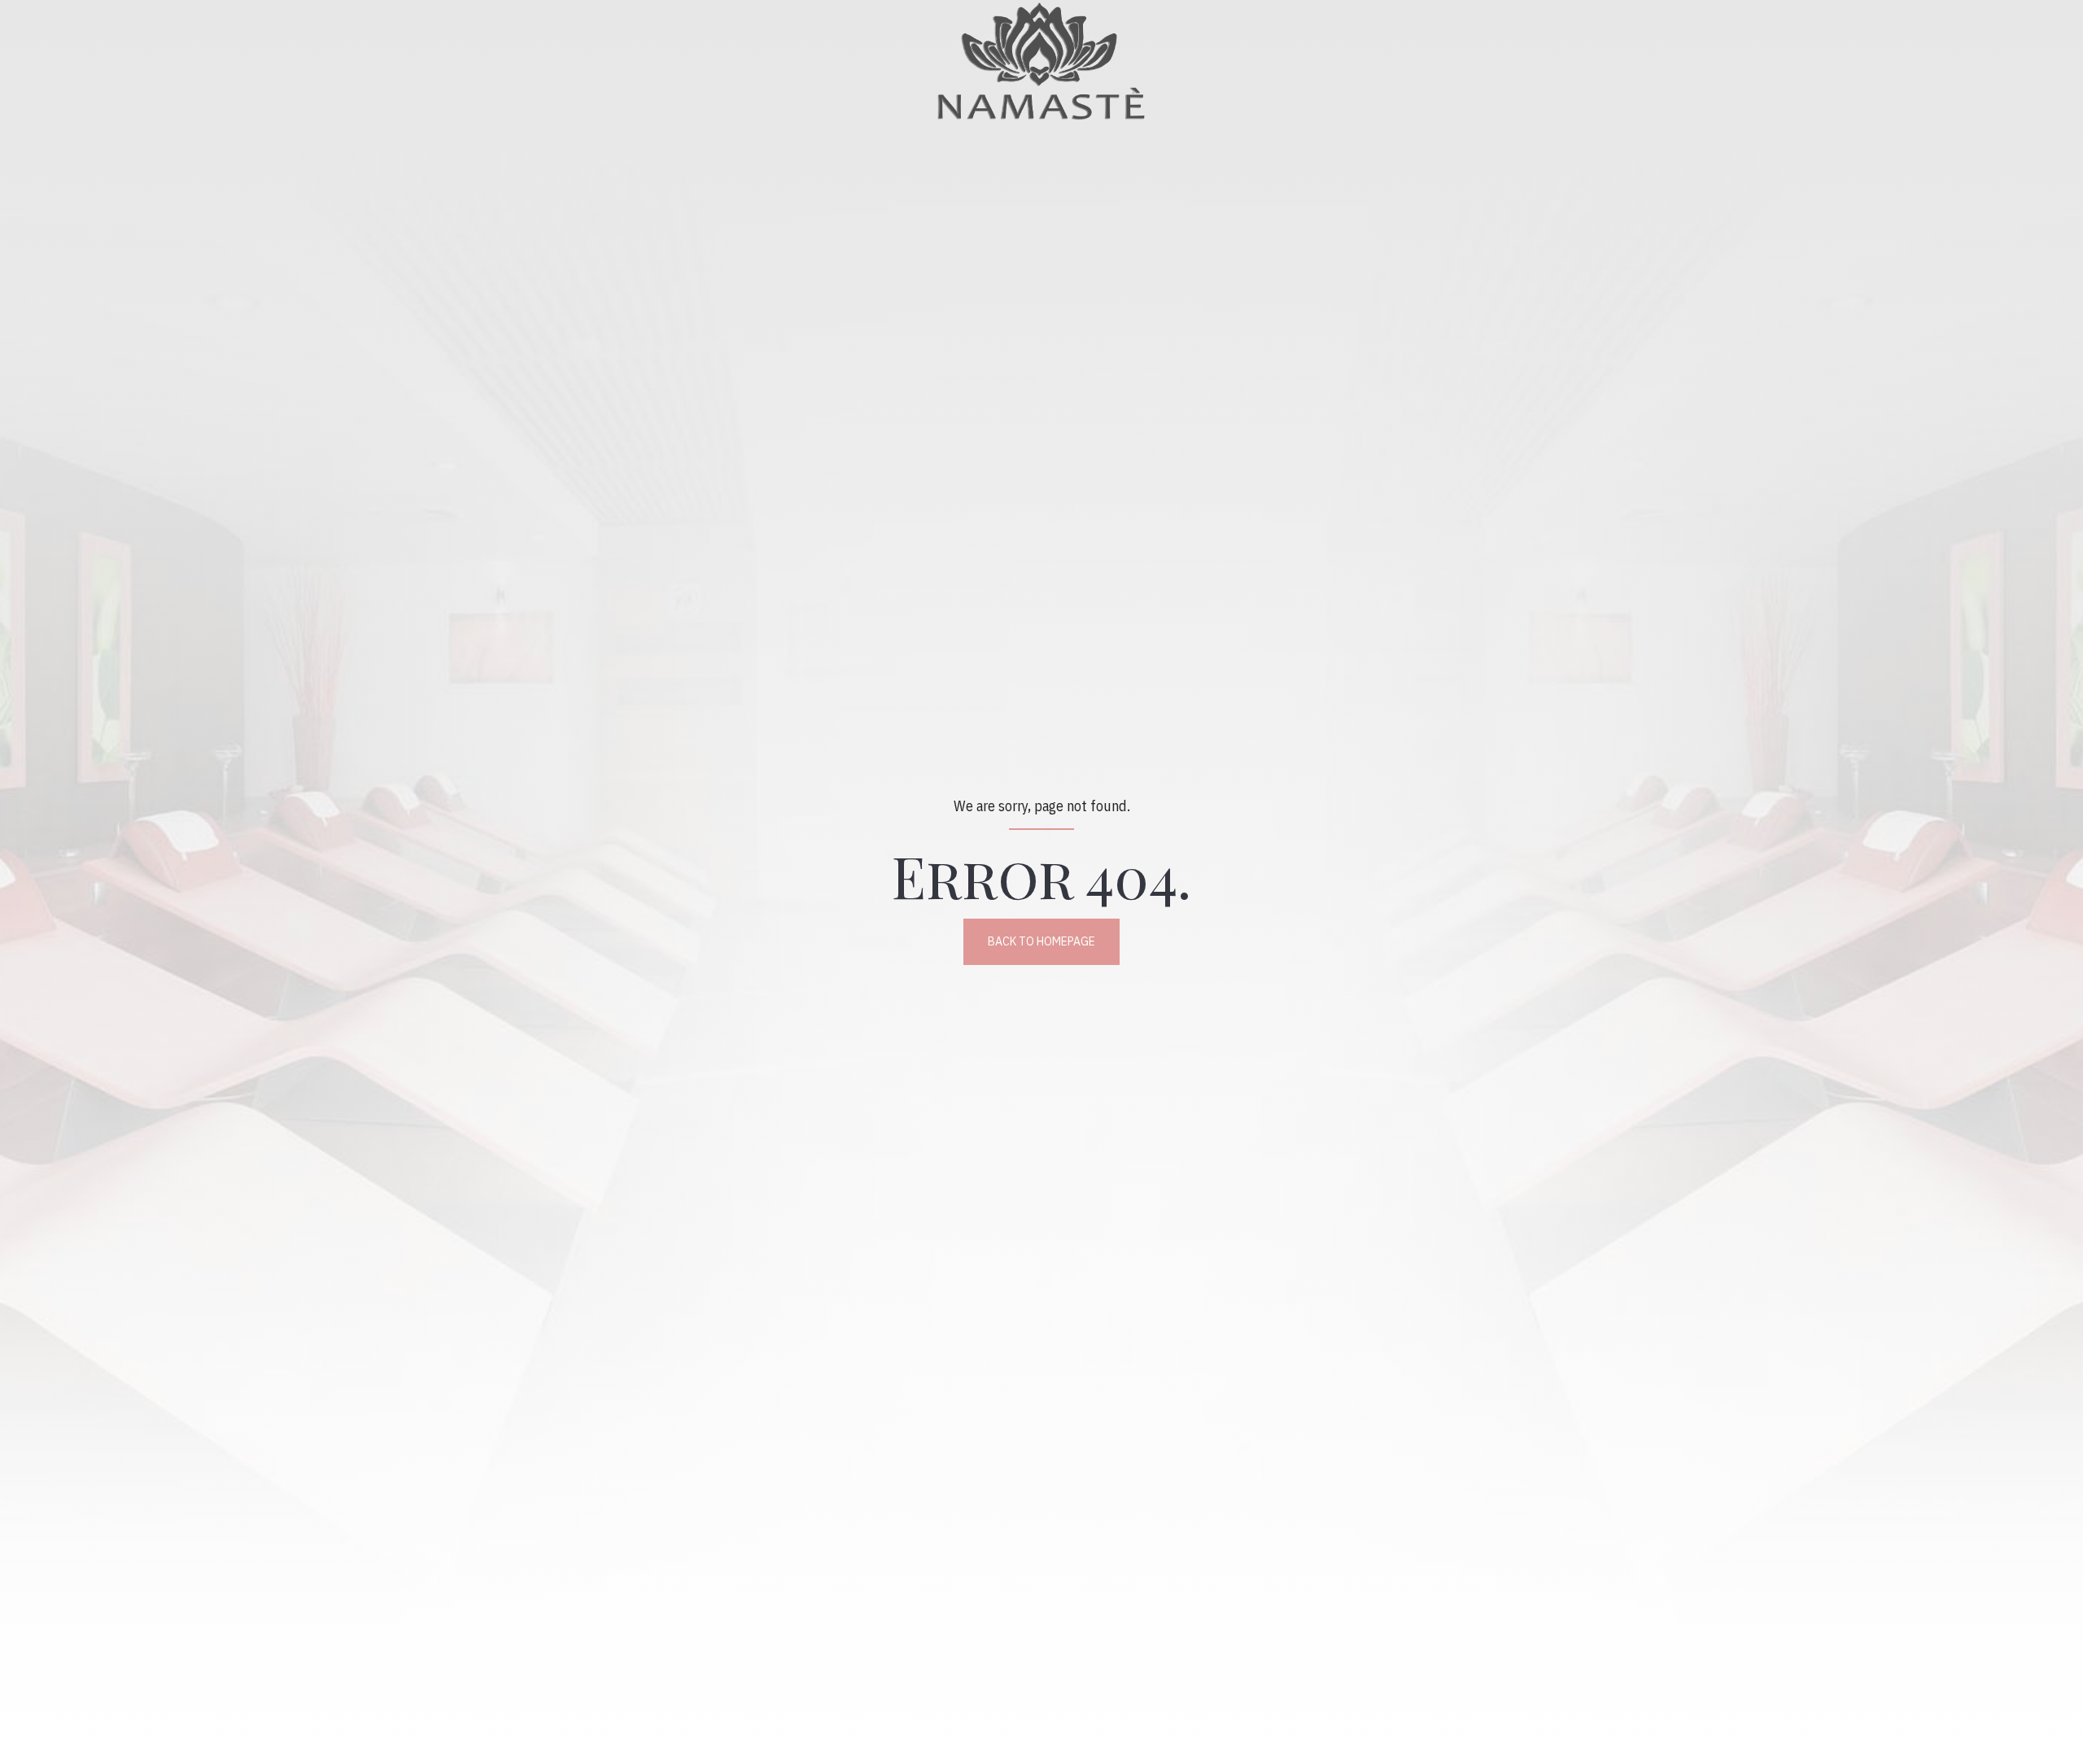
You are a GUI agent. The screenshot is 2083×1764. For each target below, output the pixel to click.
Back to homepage (1041, 941)
